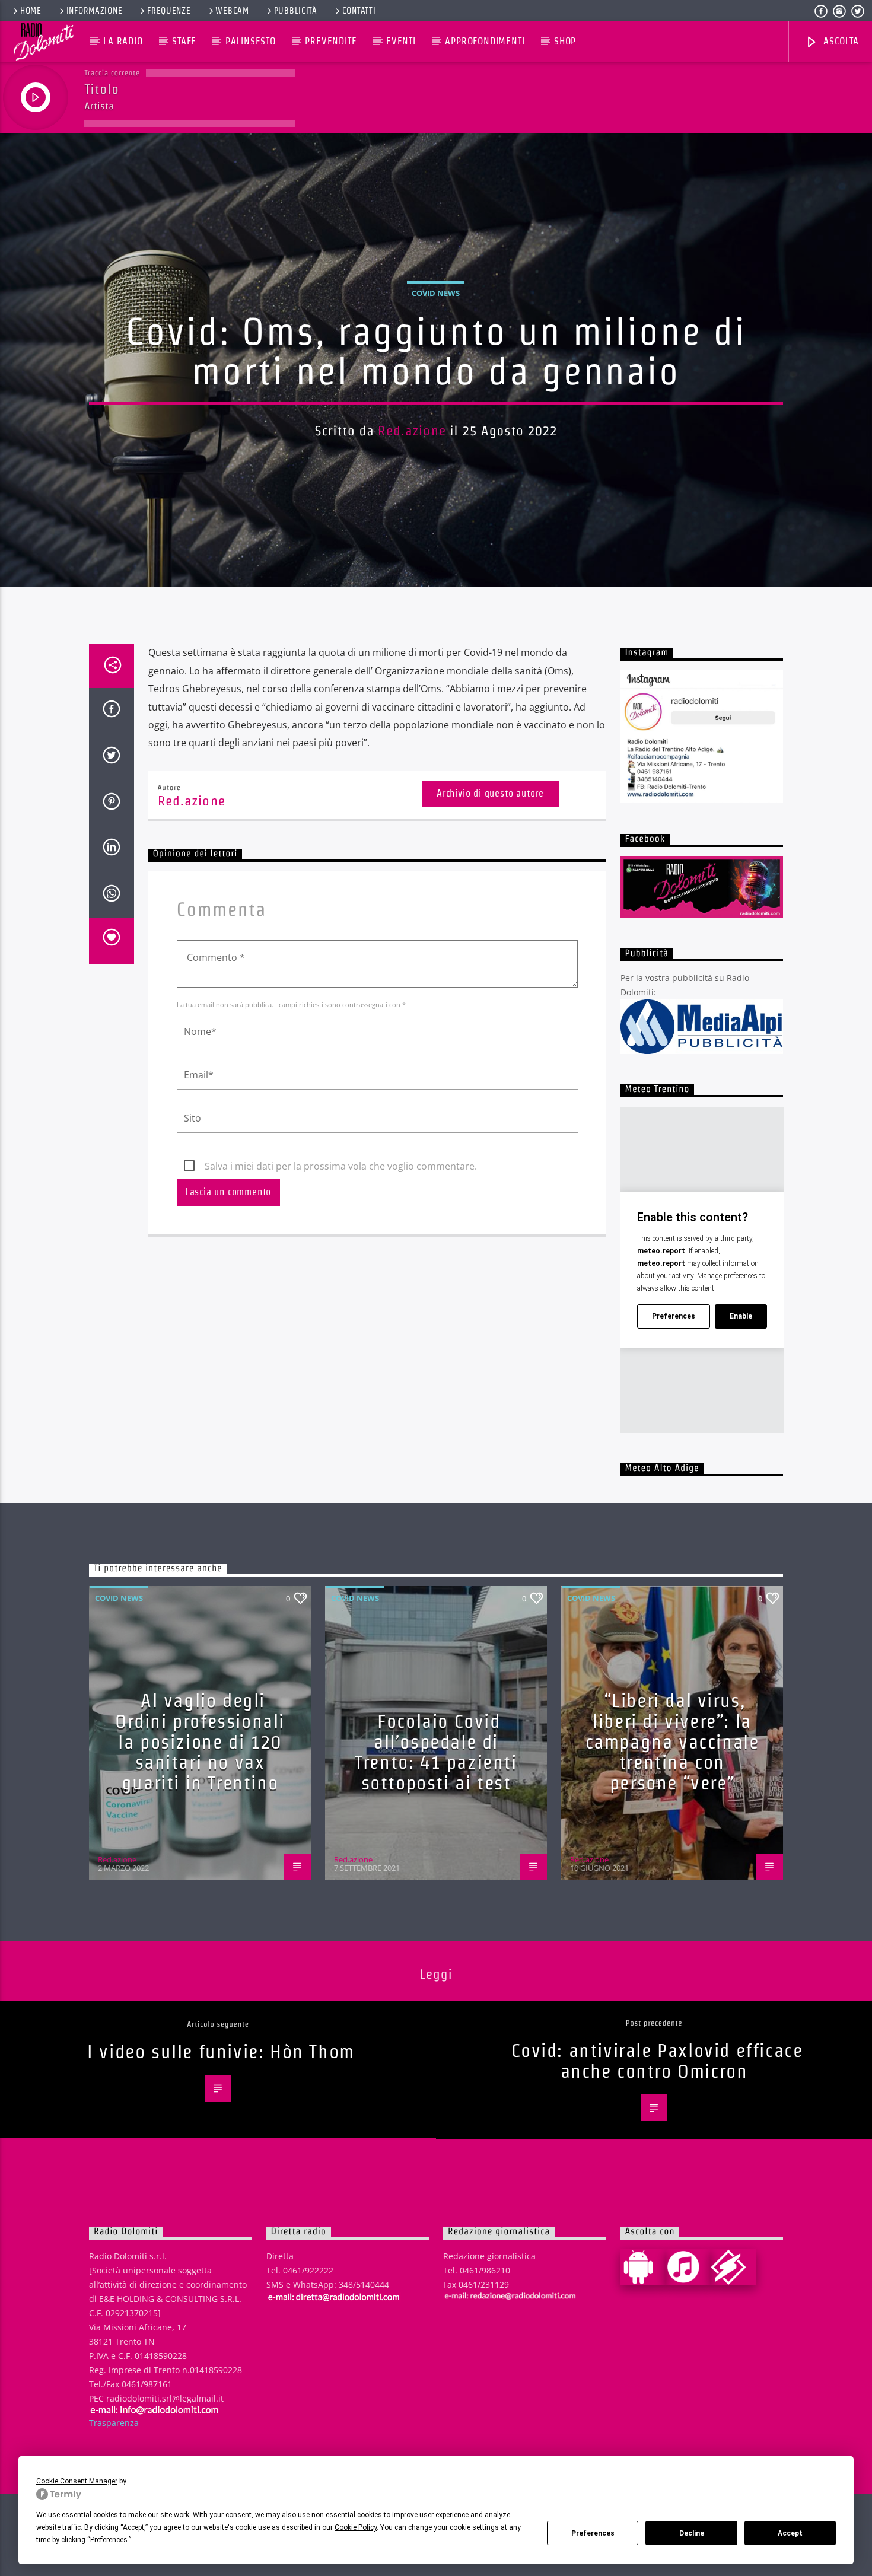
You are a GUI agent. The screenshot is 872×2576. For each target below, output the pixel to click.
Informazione (95, 11)
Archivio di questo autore (490, 793)
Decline (692, 2533)
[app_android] (643, 2267)
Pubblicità (296, 11)
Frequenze (169, 11)
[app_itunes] (688, 2267)
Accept (790, 2533)
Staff (184, 41)
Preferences (593, 2533)
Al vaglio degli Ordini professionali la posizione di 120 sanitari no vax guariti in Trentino (200, 1741)
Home (31, 11)
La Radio (123, 41)
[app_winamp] (733, 2267)
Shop (565, 41)
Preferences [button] (109, 2540)
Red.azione (412, 431)
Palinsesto (251, 41)
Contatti (359, 11)
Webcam (232, 11)
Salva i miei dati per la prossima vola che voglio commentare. (341, 1166)
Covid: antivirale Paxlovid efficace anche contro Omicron (657, 2061)
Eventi (401, 41)
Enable (741, 1316)
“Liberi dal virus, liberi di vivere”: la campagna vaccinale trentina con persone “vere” (672, 1741)
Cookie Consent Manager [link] (77, 2481)
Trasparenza (114, 2423)
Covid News (436, 293)
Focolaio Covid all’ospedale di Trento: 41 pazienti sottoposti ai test (436, 1752)
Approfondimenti (485, 41)
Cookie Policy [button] (356, 2527)
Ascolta (839, 41)
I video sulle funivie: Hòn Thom (221, 2051)
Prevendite (331, 41)
